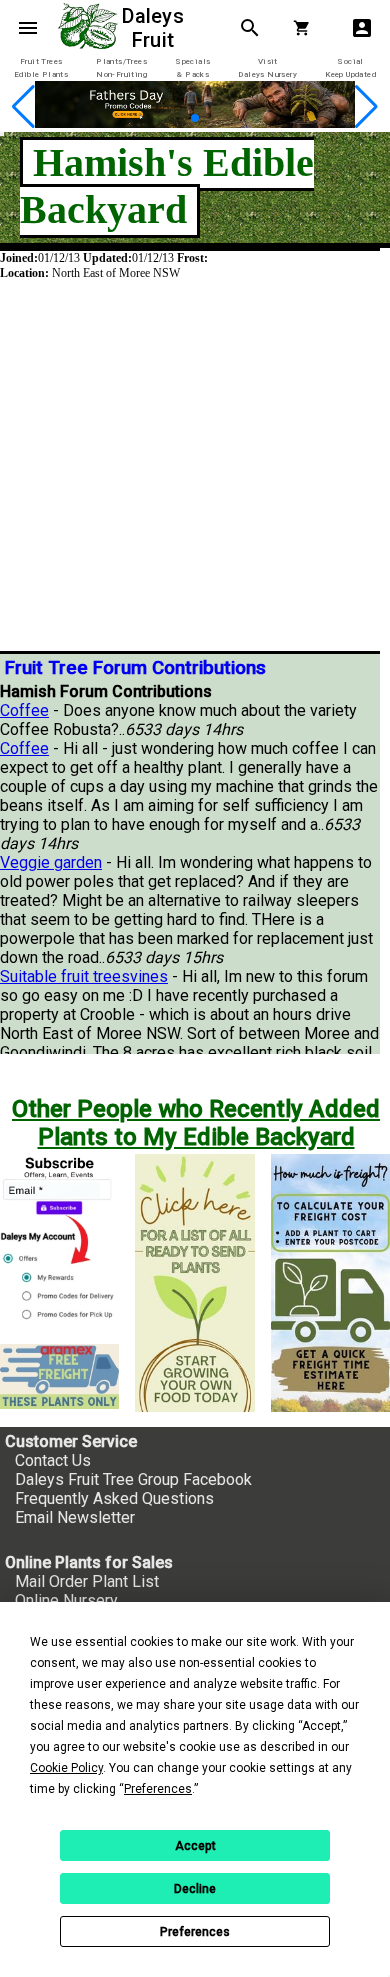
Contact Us (53, 1460)
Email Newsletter (75, 1517)
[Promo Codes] (195, 122)
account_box (362, 28)
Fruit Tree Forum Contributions (135, 668)
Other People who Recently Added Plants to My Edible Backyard (196, 1123)
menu (28, 28)
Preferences (195, 1932)
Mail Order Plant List (87, 1581)
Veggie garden (51, 862)
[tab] (41, 68)
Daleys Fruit (155, 28)
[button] (178, 118)
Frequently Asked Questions (114, 1498)
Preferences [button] (158, 1789)
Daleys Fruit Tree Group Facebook (133, 1479)
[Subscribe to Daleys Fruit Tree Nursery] (59, 1241)
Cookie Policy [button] (66, 1768)
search (250, 28)
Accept (195, 1846)
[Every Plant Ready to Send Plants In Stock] (194, 1283)
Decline (195, 1889)
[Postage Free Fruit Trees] (59, 1376)
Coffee (24, 710)
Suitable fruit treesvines (84, 976)
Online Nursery (66, 1600)
